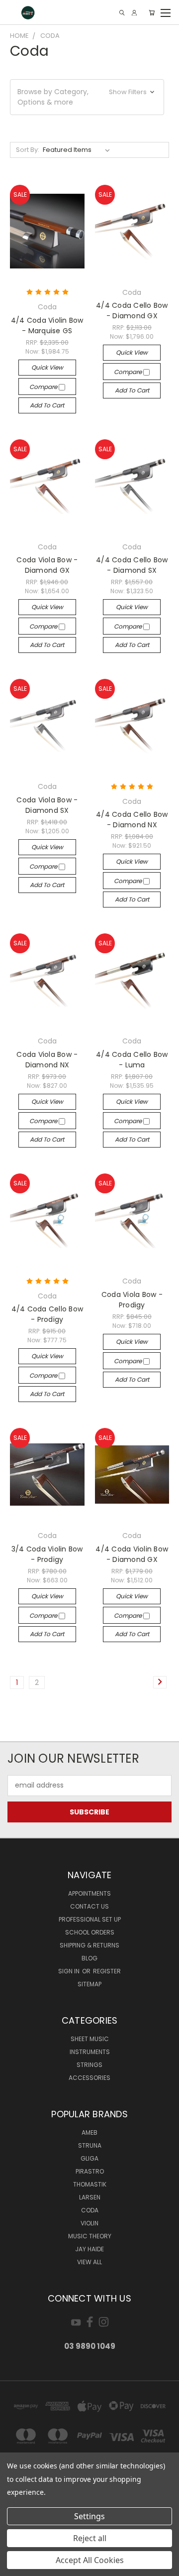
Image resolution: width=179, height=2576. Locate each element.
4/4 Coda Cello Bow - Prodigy (47, 1314)
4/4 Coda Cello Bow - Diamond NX (132, 820)
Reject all (90, 2538)
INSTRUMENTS (90, 2052)
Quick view (47, 367)
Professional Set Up (90, 1919)
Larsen (90, 2197)
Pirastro (90, 2171)
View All (89, 2262)
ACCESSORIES (89, 2078)
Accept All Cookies (90, 2560)
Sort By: (28, 150)
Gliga (89, 2158)
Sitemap (89, 1984)
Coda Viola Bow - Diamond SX (47, 805)
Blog (89, 1958)
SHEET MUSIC (90, 2039)
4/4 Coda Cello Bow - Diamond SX (132, 565)
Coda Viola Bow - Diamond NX (47, 1060)
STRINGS (89, 2065)
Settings (89, 2516)
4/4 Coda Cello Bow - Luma (132, 1060)
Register (107, 1971)
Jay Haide (89, 2249)
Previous (15, 2566)
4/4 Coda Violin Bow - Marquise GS (47, 325)
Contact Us (89, 1906)
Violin (89, 2223)
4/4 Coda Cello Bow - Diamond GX (132, 311)
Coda (90, 2210)
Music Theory (90, 2236)
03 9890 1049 (90, 2346)
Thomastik (90, 2184)
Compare (44, 387)
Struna (90, 2145)
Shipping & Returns (89, 1945)
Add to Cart (47, 405)
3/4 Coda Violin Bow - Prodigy (47, 1554)
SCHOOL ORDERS (90, 1932)
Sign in (70, 1971)
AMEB (89, 2132)
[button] (87, 97)
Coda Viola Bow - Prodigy (132, 1300)
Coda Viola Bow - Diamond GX (47, 565)
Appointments (89, 1893)
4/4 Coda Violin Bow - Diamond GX (132, 1554)
